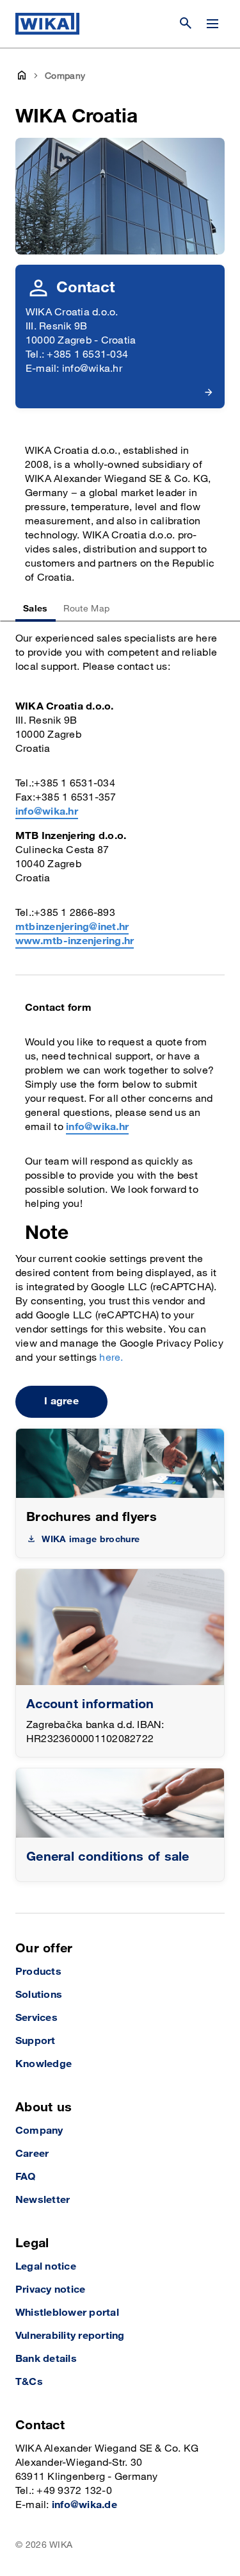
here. (111, 1358)
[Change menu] (212, 24)
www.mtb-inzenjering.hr (75, 941)
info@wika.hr (47, 812)
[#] (120, 1803)
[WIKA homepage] (47, 24)
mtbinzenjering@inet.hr (72, 927)
